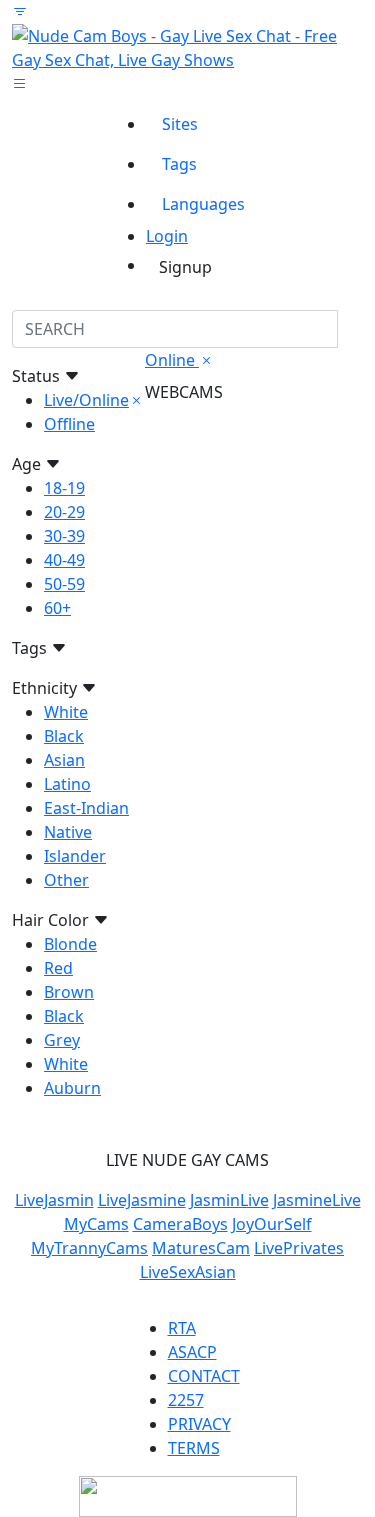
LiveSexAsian (188, 1272)
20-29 (64, 512)
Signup (185, 267)
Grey (62, 1040)
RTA (182, 1328)
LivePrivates (299, 1248)
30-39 (64, 536)
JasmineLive (317, 1200)
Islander (75, 856)
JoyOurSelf (272, 1224)
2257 (186, 1400)
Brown (69, 992)
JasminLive (229, 1200)
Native (68, 832)
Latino (67, 784)
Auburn (72, 1088)
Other (66, 880)
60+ (57, 608)
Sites (180, 124)
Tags (179, 164)
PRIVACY (199, 1424)
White (66, 712)
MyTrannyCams (89, 1248)
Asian (64, 760)
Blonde (70, 944)
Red (58, 968)
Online (172, 360)
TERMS (194, 1448)
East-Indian (86, 808)
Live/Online (86, 400)
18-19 (64, 488)
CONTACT (204, 1376)
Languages (203, 204)
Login (167, 236)
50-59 (64, 584)
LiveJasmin (54, 1200)
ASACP (192, 1352)
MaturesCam (201, 1248)
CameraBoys (180, 1224)
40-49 (64, 560)
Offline (69, 424)
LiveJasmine (142, 1200)
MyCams (96, 1224)
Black (64, 736)
